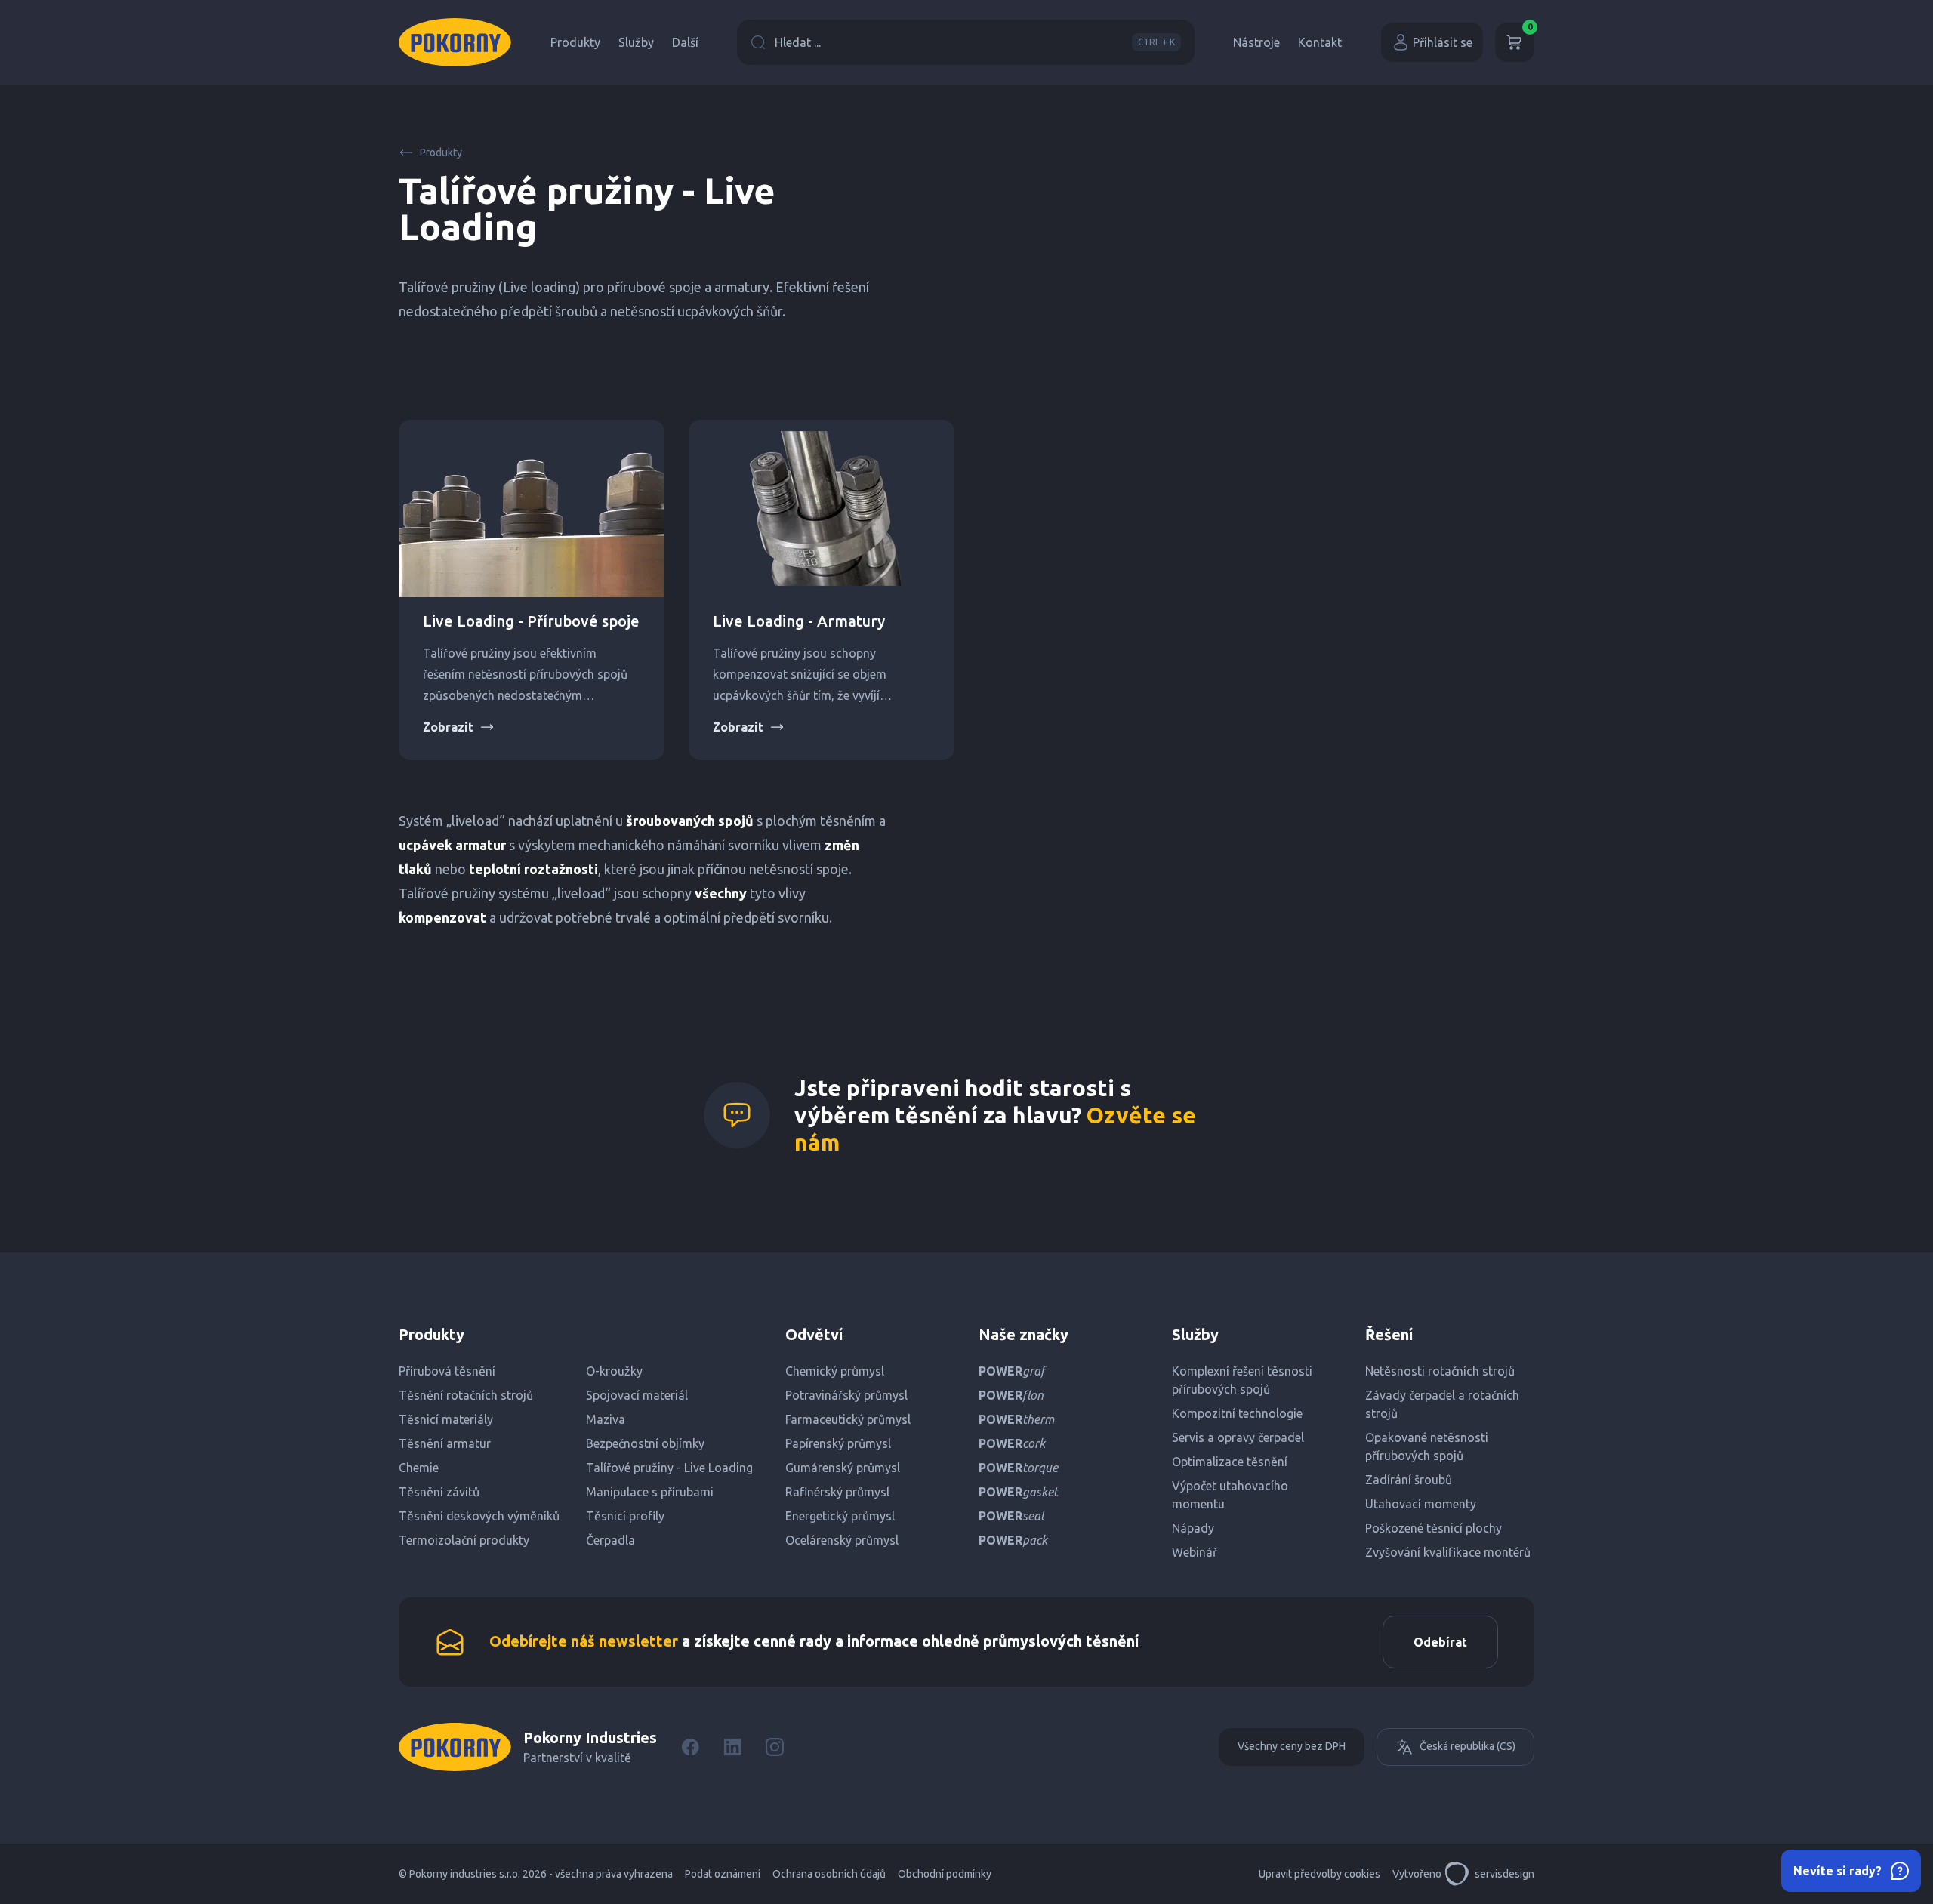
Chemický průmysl (835, 1371)
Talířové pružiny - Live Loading (669, 1468)
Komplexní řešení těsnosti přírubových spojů (1242, 1380)
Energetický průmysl (840, 1516)
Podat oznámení (723, 1874)
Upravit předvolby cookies (1319, 1874)
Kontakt (1320, 42)
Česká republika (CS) (1467, 1746)
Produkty (575, 42)
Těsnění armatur (445, 1443)
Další (685, 42)
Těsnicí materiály (446, 1419)
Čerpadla (610, 1540)
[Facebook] (690, 1747)
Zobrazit (448, 727)
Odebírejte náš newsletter (584, 1641)
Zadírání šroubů (1409, 1480)
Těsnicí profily (625, 1516)
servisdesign (1504, 1874)
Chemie (419, 1468)
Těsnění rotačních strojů (466, 1395)
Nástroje (1256, 42)
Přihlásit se (1443, 42)
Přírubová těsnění (447, 1371)
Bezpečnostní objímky (645, 1443)
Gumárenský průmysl (843, 1468)
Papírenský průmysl (838, 1443)
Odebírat (1440, 1642)
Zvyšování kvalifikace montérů (1448, 1552)
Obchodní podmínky (945, 1874)
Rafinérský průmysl (837, 1492)
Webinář (1195, 1552)
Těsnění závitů (439, 1492)
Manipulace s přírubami (650, 1492)
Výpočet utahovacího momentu (1230, 1495)
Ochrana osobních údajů (829, 1874)
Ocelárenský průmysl (842, 1540)
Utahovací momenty (1421, 1504)
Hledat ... (975, 42)
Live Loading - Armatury (799, 621)
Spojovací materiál (637, 1395)
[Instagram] (775, 1747)
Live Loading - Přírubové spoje (531, 621)
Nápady (1193, 1528)
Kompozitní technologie (1237, 1413)
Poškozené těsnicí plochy (1434, 1528)
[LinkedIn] (732, 1747)
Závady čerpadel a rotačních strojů (1442, 1404)
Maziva (606, 1419)
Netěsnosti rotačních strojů (1440, 1371)
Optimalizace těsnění (1230, 1462)
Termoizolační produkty (464, 1540)
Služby (636, 42)
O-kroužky (614, 1371)
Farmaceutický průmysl (848, 1419)
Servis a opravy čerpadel (1238, 1437)
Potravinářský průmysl (846, 1395)
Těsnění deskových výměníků (479, 1516)
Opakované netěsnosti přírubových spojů (1427, 1446)
